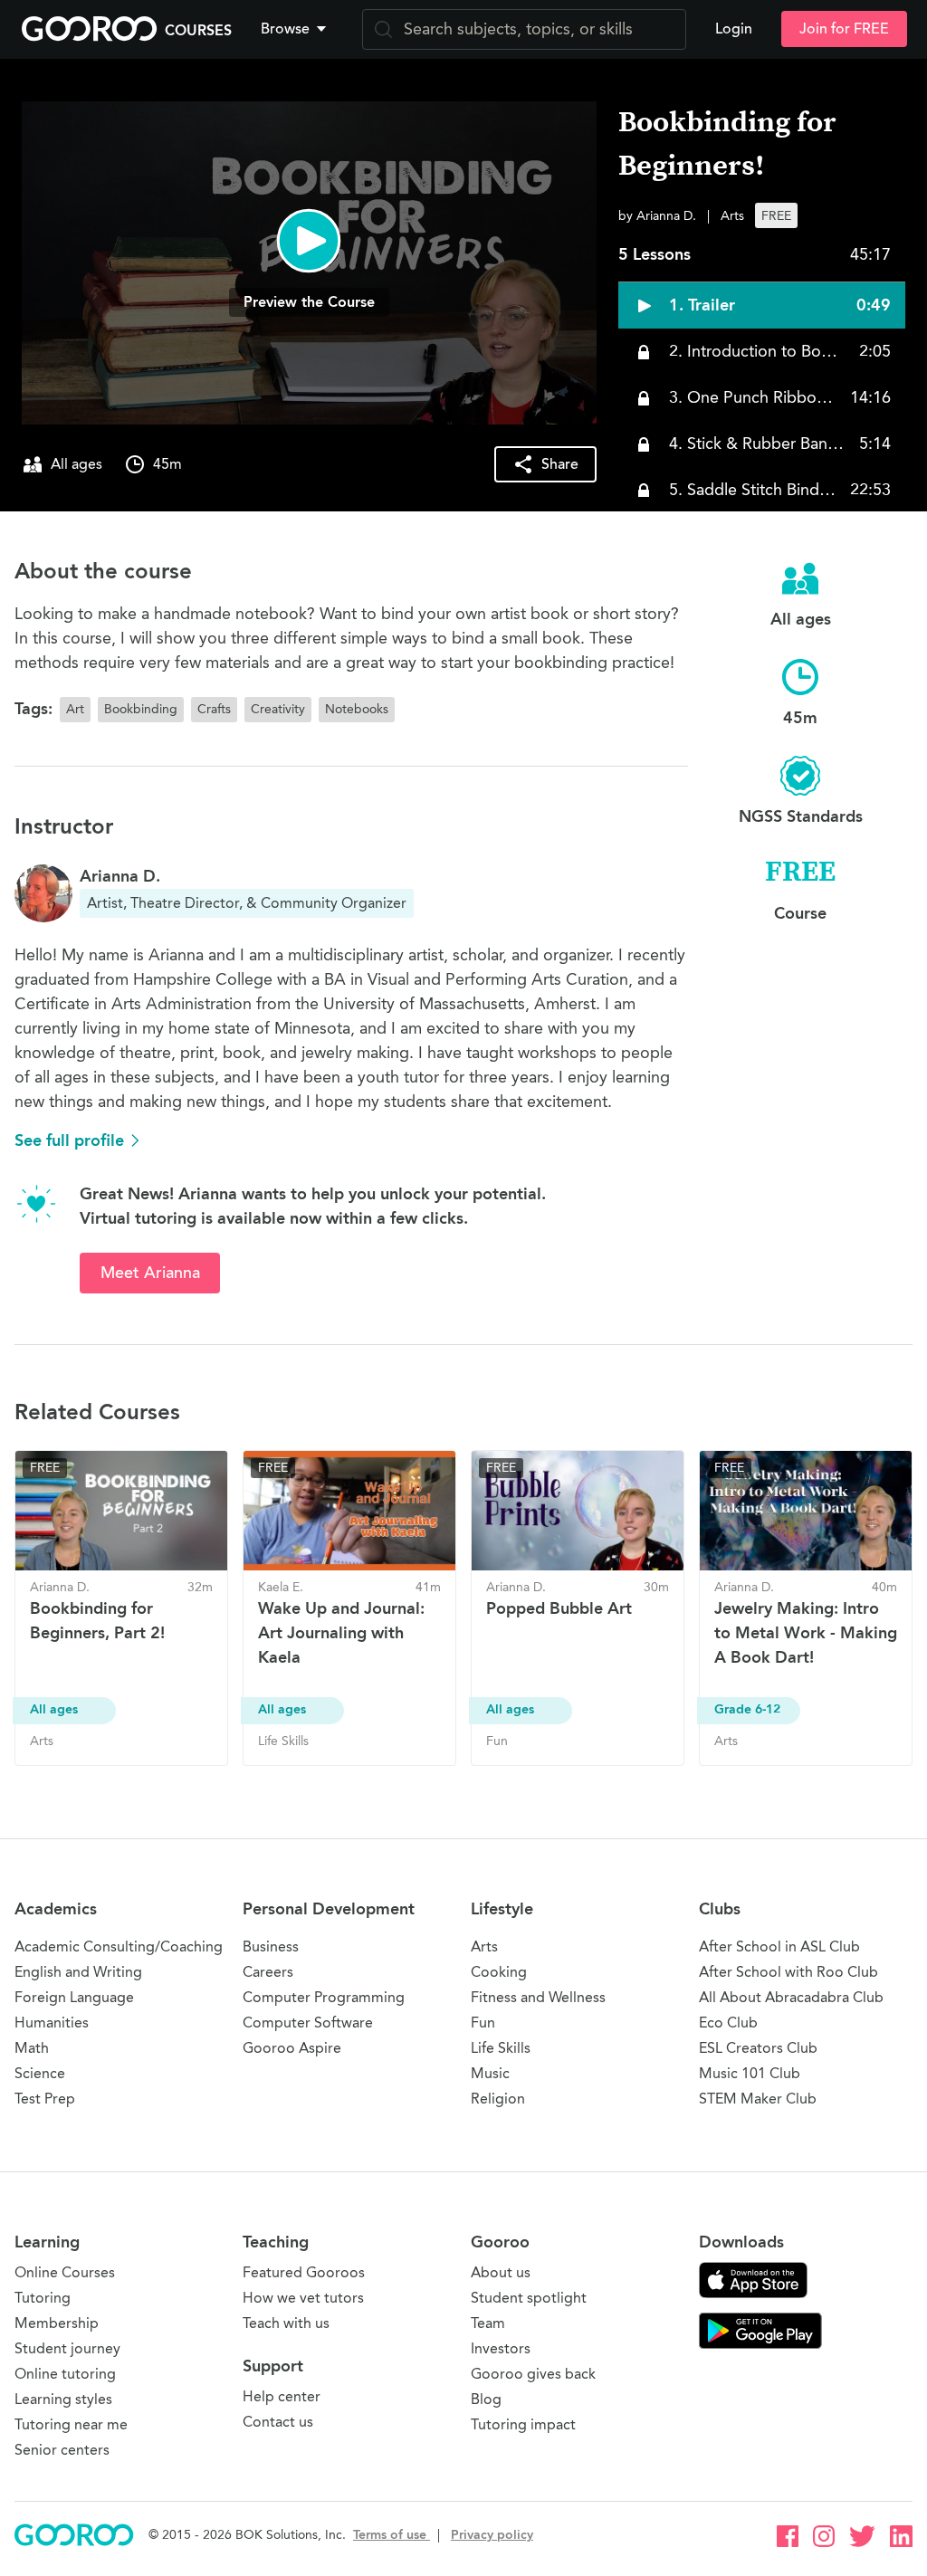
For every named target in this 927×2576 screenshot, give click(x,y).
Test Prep (45, 2099)
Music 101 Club (750, 2073)
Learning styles (63, 2399)
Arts (484, 1946)
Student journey (67, 2348)
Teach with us (286, 2323)
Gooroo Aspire (292, 2048)
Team (488, 2323)
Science (40, 2073)
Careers (268, 1972)
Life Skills (501, 2048)
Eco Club (728, 2023)
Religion (498, 2099)
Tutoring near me (71, 2424)
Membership (57, 2323)
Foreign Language (74, 1997)
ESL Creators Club (758, 2048)
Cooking (499, 1972)
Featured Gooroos (304, 2272)
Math (32, 2048)
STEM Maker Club (758, 2099)
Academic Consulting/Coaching (119, 1946)
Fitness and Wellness (538, 1997)
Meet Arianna (150, 1273)
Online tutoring (65, 2374)
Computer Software (308, 2023)
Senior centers (62, 2450)
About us (501, 2272)
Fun (483, 2023)
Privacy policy (492, 2535)
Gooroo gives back (533, 2374)
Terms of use (392, 2535)
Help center (282, 2396)
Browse (285, 29)
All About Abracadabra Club (791, 1997)
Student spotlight (529, 2298)
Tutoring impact (523, 2424)
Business (271, 1946)
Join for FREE (844, 29)
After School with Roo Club (788, 1972)
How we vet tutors (303, 2298)
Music (490, 2073)
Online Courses (65, 2272)
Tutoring (43, 2298)
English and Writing (78, 1972)
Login (734, 29)
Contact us (278, 2422)
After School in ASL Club (779, 1946)
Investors (501, 2348)
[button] (297, 29)
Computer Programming (324, 1997)
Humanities (52, 2023)
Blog (486, 2399)
